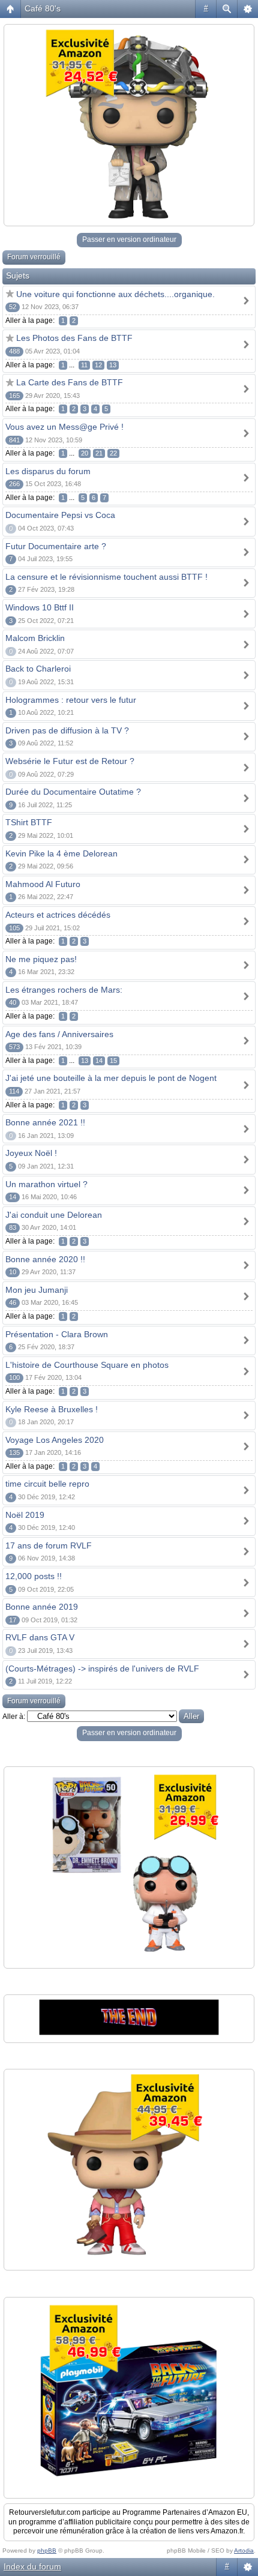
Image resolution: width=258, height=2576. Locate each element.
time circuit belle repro (47, 1484)
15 (113, 1061)
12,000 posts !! (34, 1576)
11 (84, 365)
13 (113, 365)
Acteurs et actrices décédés (58, 915)
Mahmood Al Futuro (43, 884)
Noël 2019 (25, 1515)
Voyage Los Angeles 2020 (55, 1440)
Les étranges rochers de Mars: (64, 990)
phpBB (47, 2550)
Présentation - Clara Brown (57, 1334)
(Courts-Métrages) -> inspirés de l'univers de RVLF (102, 1669)
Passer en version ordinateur (129, 239)
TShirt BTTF (29, 822)
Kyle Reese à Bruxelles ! (52, 1409)
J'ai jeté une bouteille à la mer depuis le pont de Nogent (111, 1078)
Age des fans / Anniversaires (59, 1034)
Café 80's (43, 8)
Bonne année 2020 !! (45, 1259)
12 (98, 365)
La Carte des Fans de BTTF (70, 382)
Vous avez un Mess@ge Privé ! (64, 427)
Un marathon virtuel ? (46, 1184)
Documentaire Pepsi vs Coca (60, 515)
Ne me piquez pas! (41, 959)
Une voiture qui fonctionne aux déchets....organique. (115, 294)
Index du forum (32, 2566)
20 (85, 453)
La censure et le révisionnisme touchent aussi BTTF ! (106, 577)
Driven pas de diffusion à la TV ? (67, 730)
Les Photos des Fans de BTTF (74, 338)
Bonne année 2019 (42, 1607)
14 (99, 1061)
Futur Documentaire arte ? (56, 546)
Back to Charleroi (38, 669)
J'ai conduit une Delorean (54, 1215)
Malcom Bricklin (35, 638)
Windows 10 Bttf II (40, 607)
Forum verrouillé (34, 257)
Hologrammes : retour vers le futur (71, 700)
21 (99, 453)
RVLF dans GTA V (40, 1637)
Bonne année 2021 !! (45, 1122)
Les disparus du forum (48, 471)
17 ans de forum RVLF (49, 1545)
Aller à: (14, 1717)
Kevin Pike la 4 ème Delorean (61, 853)
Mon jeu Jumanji (37, 1290)
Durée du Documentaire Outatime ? (73, 792)
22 (113, 453)
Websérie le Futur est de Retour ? (70, 761)
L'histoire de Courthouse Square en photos (87, 1365)
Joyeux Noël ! (31, 1153)
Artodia (244, 2550)
